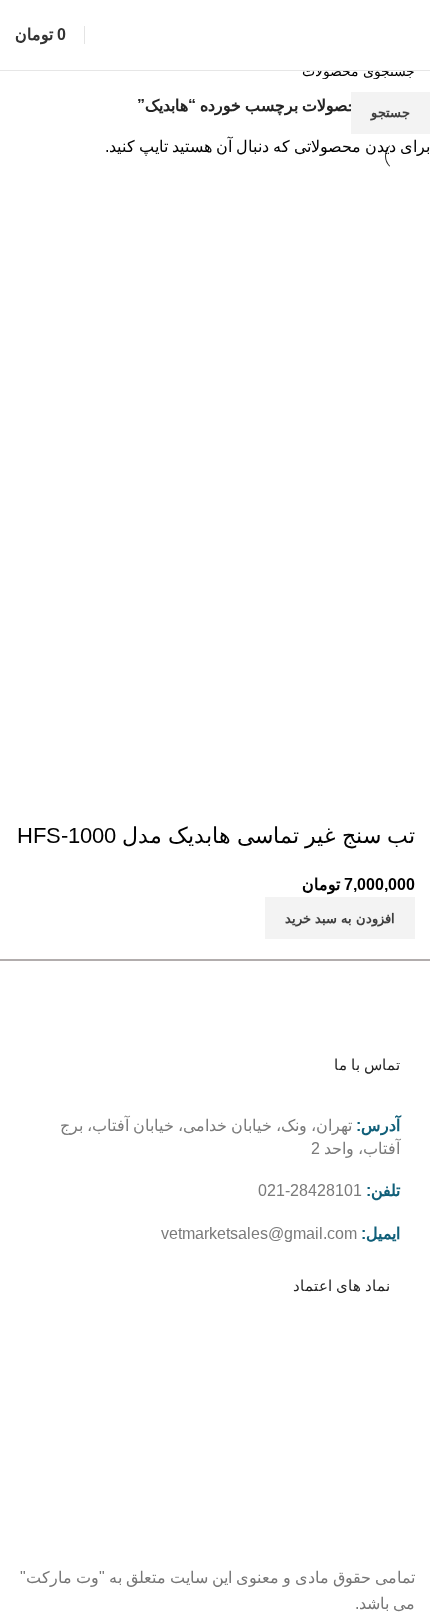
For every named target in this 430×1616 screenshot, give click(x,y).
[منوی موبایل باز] (407, 35)
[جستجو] (95, 35)
